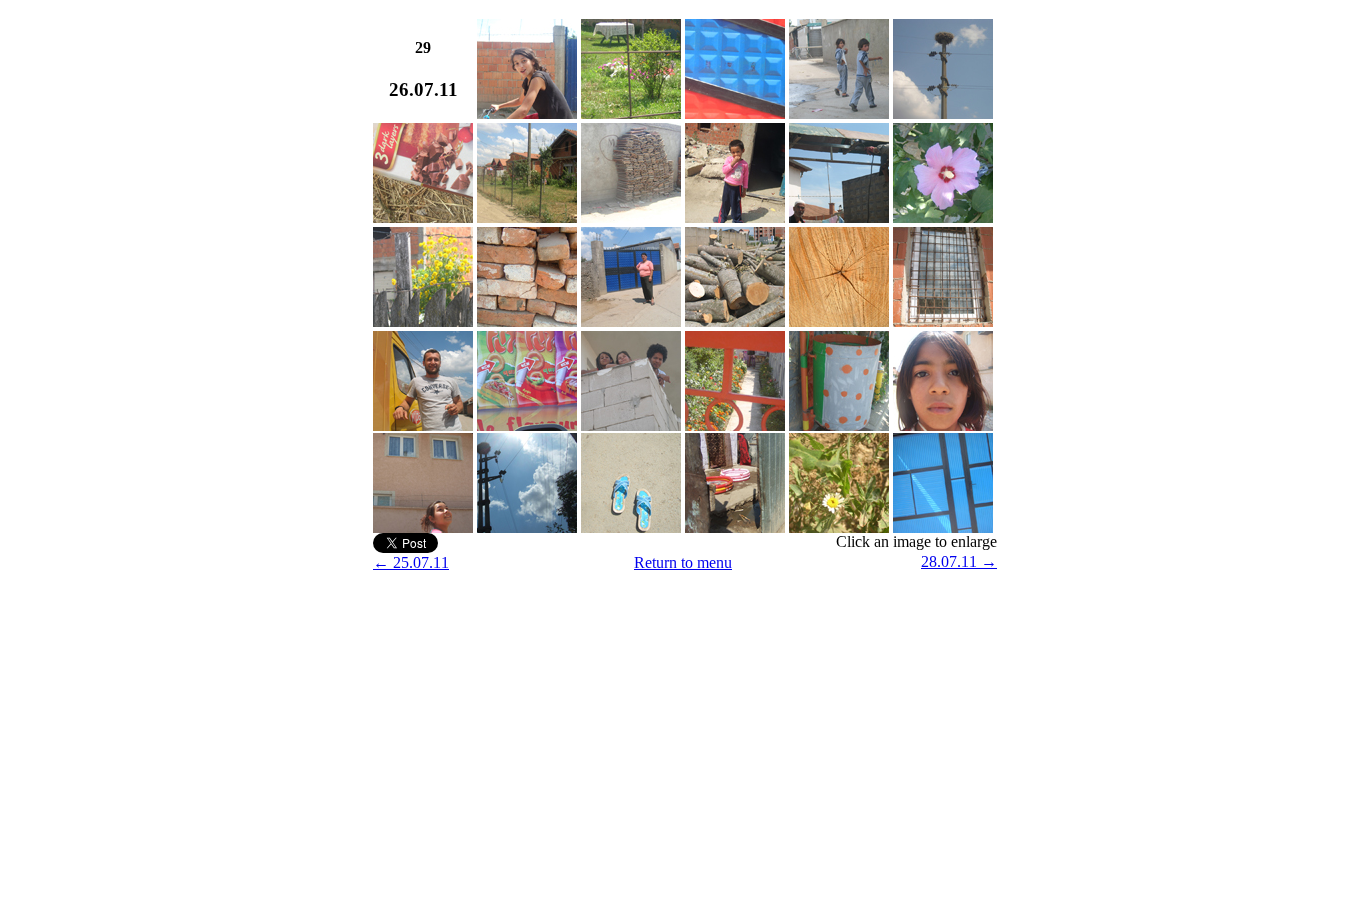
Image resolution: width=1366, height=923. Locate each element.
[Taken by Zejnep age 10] (527, 113)
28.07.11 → (959, 561)
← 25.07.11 (411, 562)
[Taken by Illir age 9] (839, 113)
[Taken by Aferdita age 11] (631, 113)
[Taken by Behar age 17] (943, 217)
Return (657, 562)
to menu (706, 562)
